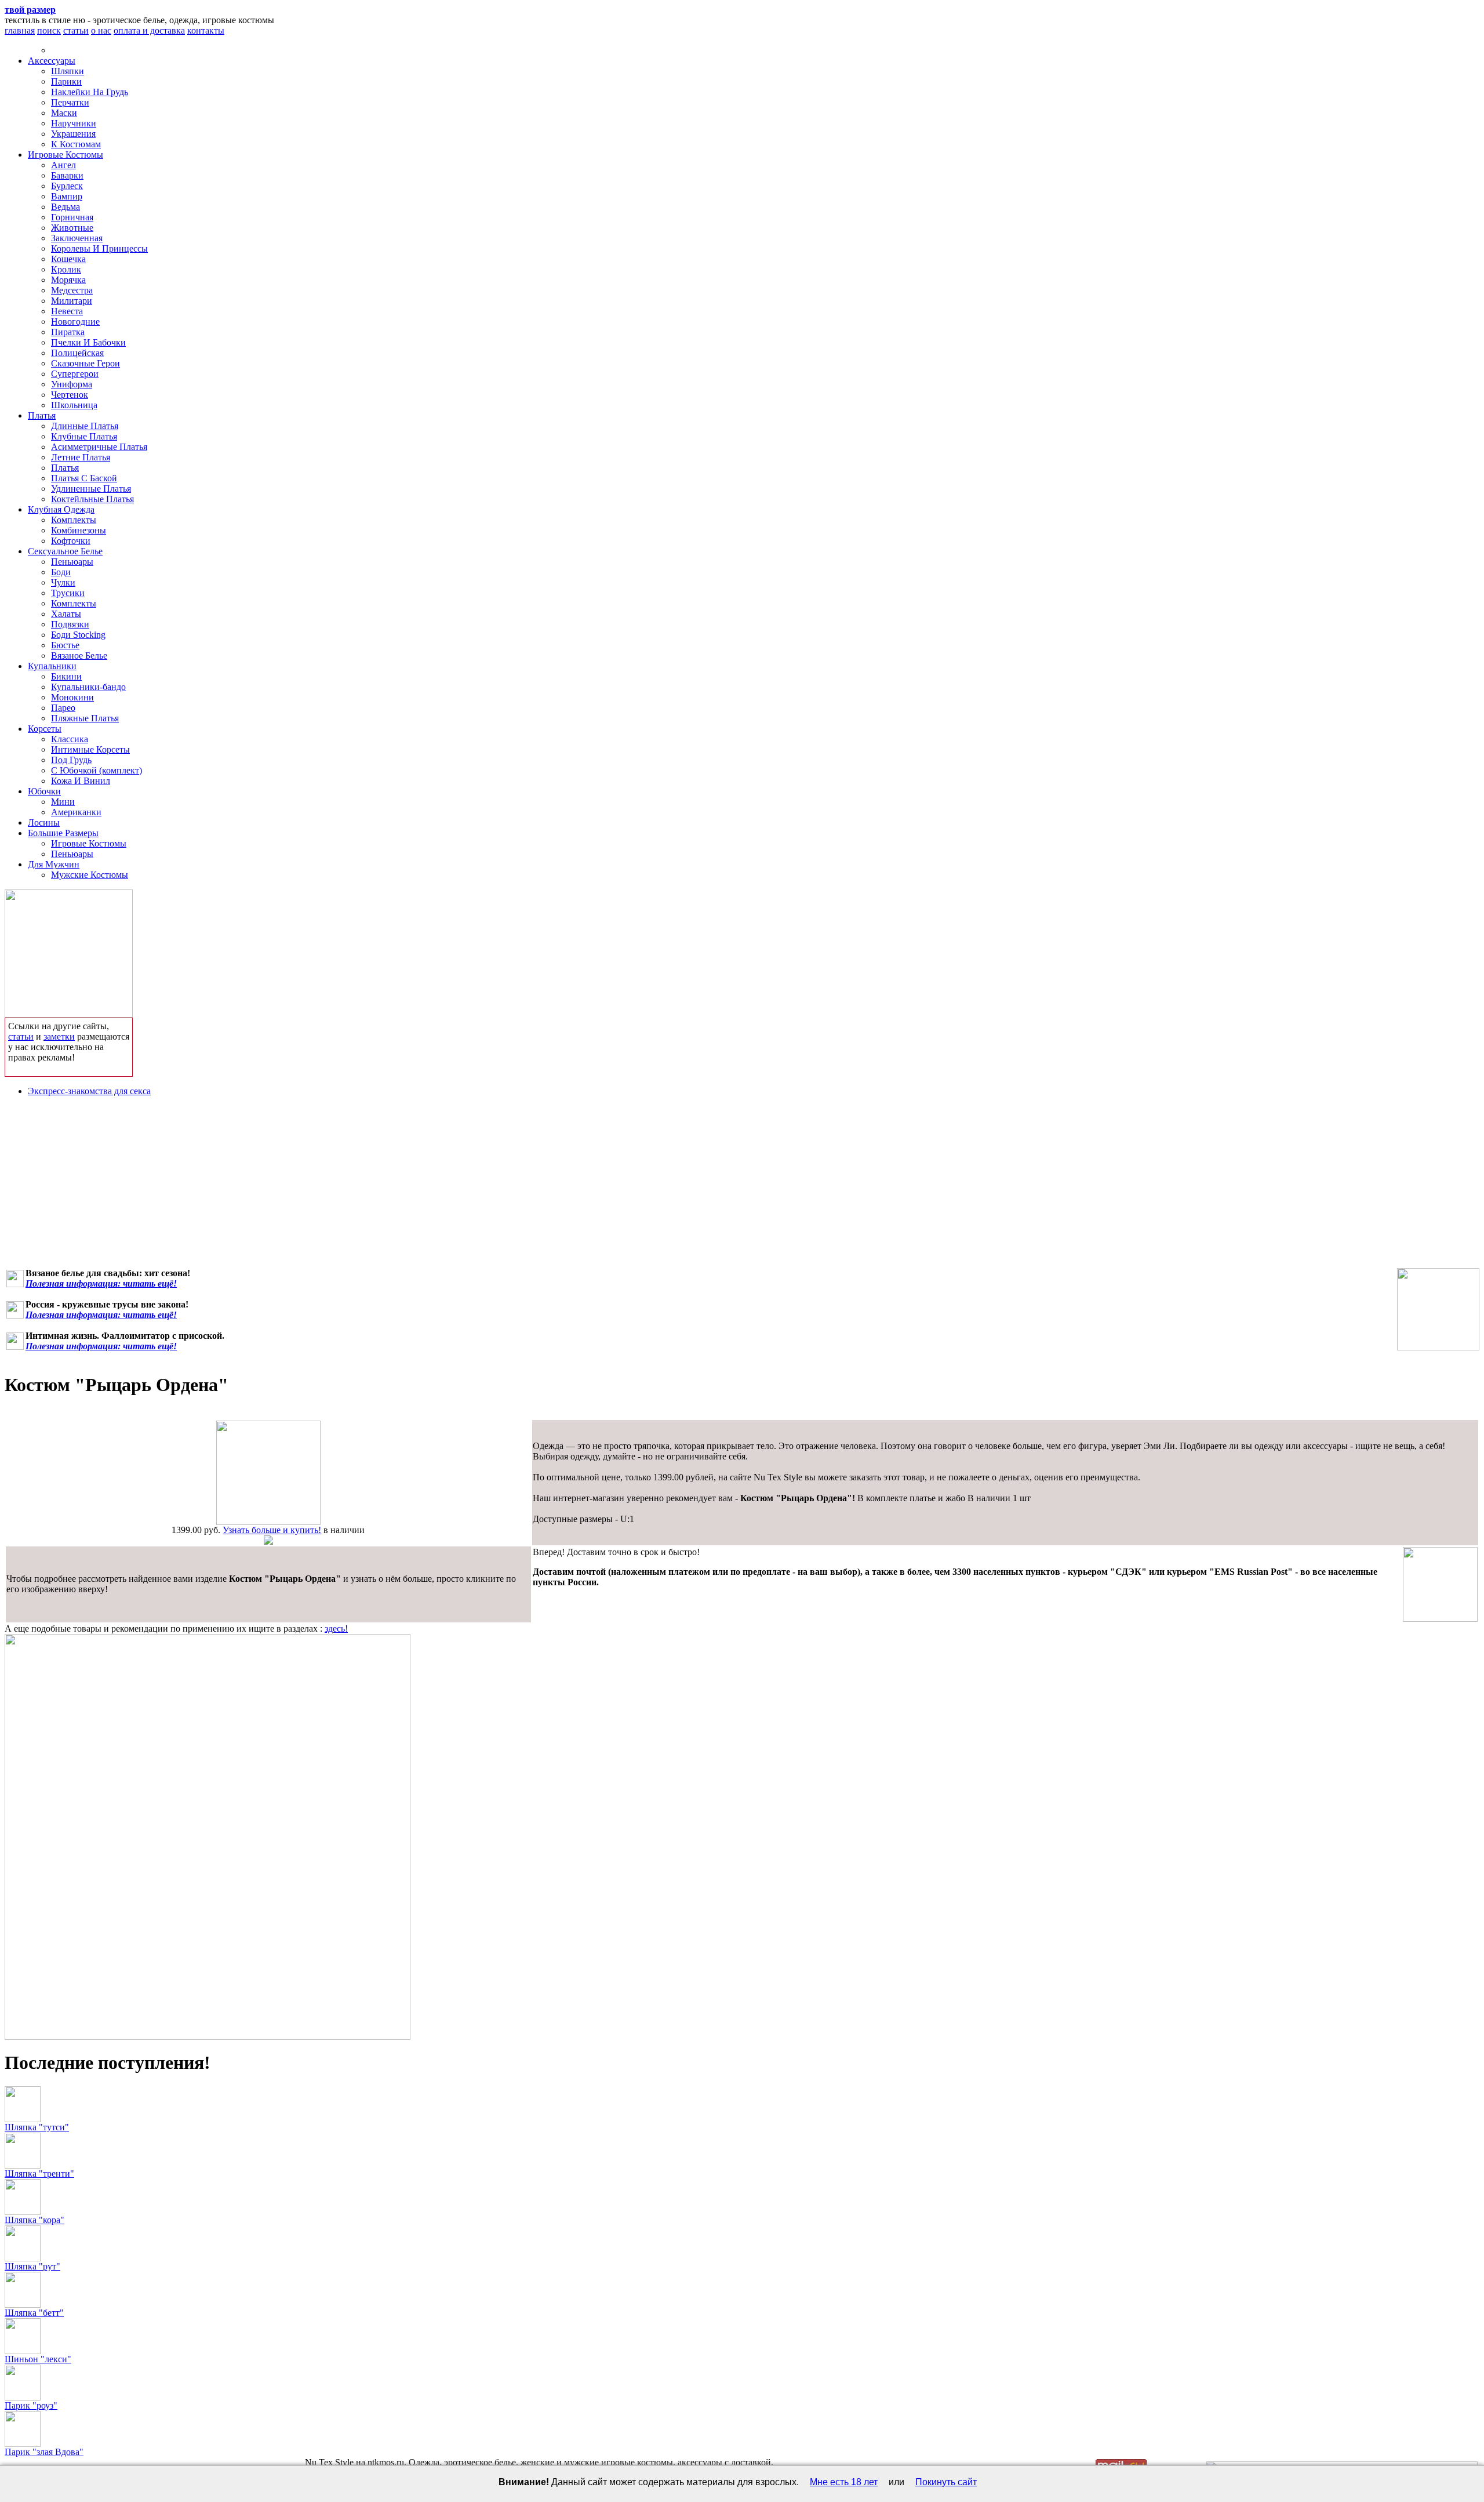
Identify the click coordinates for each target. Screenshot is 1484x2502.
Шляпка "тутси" (37, 2127)
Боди (61, 572)
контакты (206, 30)
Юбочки (44, 791)
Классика (70, 739)
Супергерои (75, 374)
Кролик (66, 269)
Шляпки (68, 71)
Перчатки (70, 102)
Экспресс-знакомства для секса (89, 1091)
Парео (63, 708)
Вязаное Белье (79, 656)
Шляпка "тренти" (39, 2174)
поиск (49, 30)
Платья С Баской (84, 478)
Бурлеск (67, 186)
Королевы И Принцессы (99, 248)
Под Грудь (71, 760)
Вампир (67, 196)
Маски (64, 113)
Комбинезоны (79, 530)
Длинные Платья (85, 426)
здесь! (336, 1628)
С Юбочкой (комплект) (97, 770)
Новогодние (75, 322)
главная (20, 30)
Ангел (63, 165)
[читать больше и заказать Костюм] (268, 1522)
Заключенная (77, 238)
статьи (76, 30)
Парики (66, 81)
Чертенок (70, 395)
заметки (59, 1036)
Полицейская (77, 353)
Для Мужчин (54, 864)
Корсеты (45, 729)
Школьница (74, 405)
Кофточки (71, 541)
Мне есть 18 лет (844, 2482)
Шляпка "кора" (34, 2220)
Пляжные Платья (85, 718)
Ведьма (66, 207)
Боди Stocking (78, 635)
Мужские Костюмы (90, 875)
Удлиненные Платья (91, 489)
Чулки (63, 582)
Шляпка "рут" (32, 2266)
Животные (72, 228)
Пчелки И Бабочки (88, 342)
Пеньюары (72, 562)
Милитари (72, 301)
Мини (63, 802)
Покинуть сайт (946, 2482)
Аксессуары (52, 61)
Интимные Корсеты (90, 749)
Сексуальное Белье (65, 551)
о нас (101, 30)
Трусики (68, 593)
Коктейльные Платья (92, 499)
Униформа (72, 384)
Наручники (74, 123)
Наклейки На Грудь (90, 92)
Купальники (52, 666)
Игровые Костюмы (66, 155)
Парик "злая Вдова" (44, 2452)
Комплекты (74, 520)
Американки (76, 812)
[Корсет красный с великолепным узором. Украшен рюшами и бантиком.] (1438, 1309)
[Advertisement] (742, 1187)
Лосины (44, 822)
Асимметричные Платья (99, 447)
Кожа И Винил (81, 781)
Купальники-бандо (88, 687)
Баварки (67, 175)
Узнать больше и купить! (272, 1530)
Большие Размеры (63, 833)
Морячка (68, 280)
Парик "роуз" (31, 2405)
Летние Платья (81, 457)
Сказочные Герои (86, 363)
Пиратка (68, 332)
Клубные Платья (84, 436)
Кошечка (68, 259)
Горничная (72, 217)
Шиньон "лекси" (38, 2359)
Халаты (66, 614)
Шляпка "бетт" (34, 2313)
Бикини (66, 676)
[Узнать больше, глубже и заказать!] (69, 951)
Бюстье (65, 645)
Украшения (73, 134)
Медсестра (72, 290)
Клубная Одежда (61, 509)
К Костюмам (76, 144)
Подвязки (70, 624)
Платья (42, 415)
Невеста (67, 311)
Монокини (72, 697)
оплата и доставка (149, 30)
